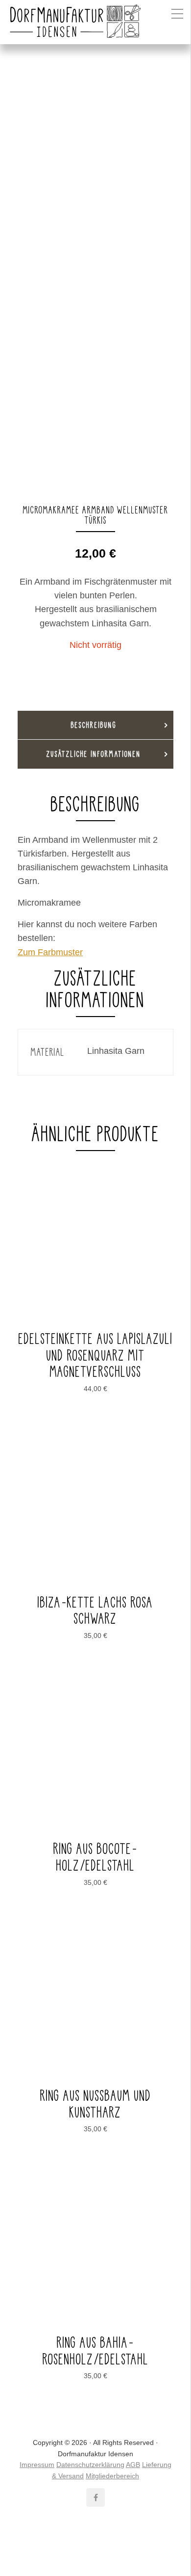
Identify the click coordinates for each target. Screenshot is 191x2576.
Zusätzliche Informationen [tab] (94, 754)
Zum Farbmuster (50, 952)
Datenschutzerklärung (90, 2465)
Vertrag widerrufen (96, 2543)
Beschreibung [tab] (94, 725)
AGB (133, 2465)
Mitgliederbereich (112, 2476)
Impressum (37, 2465)
